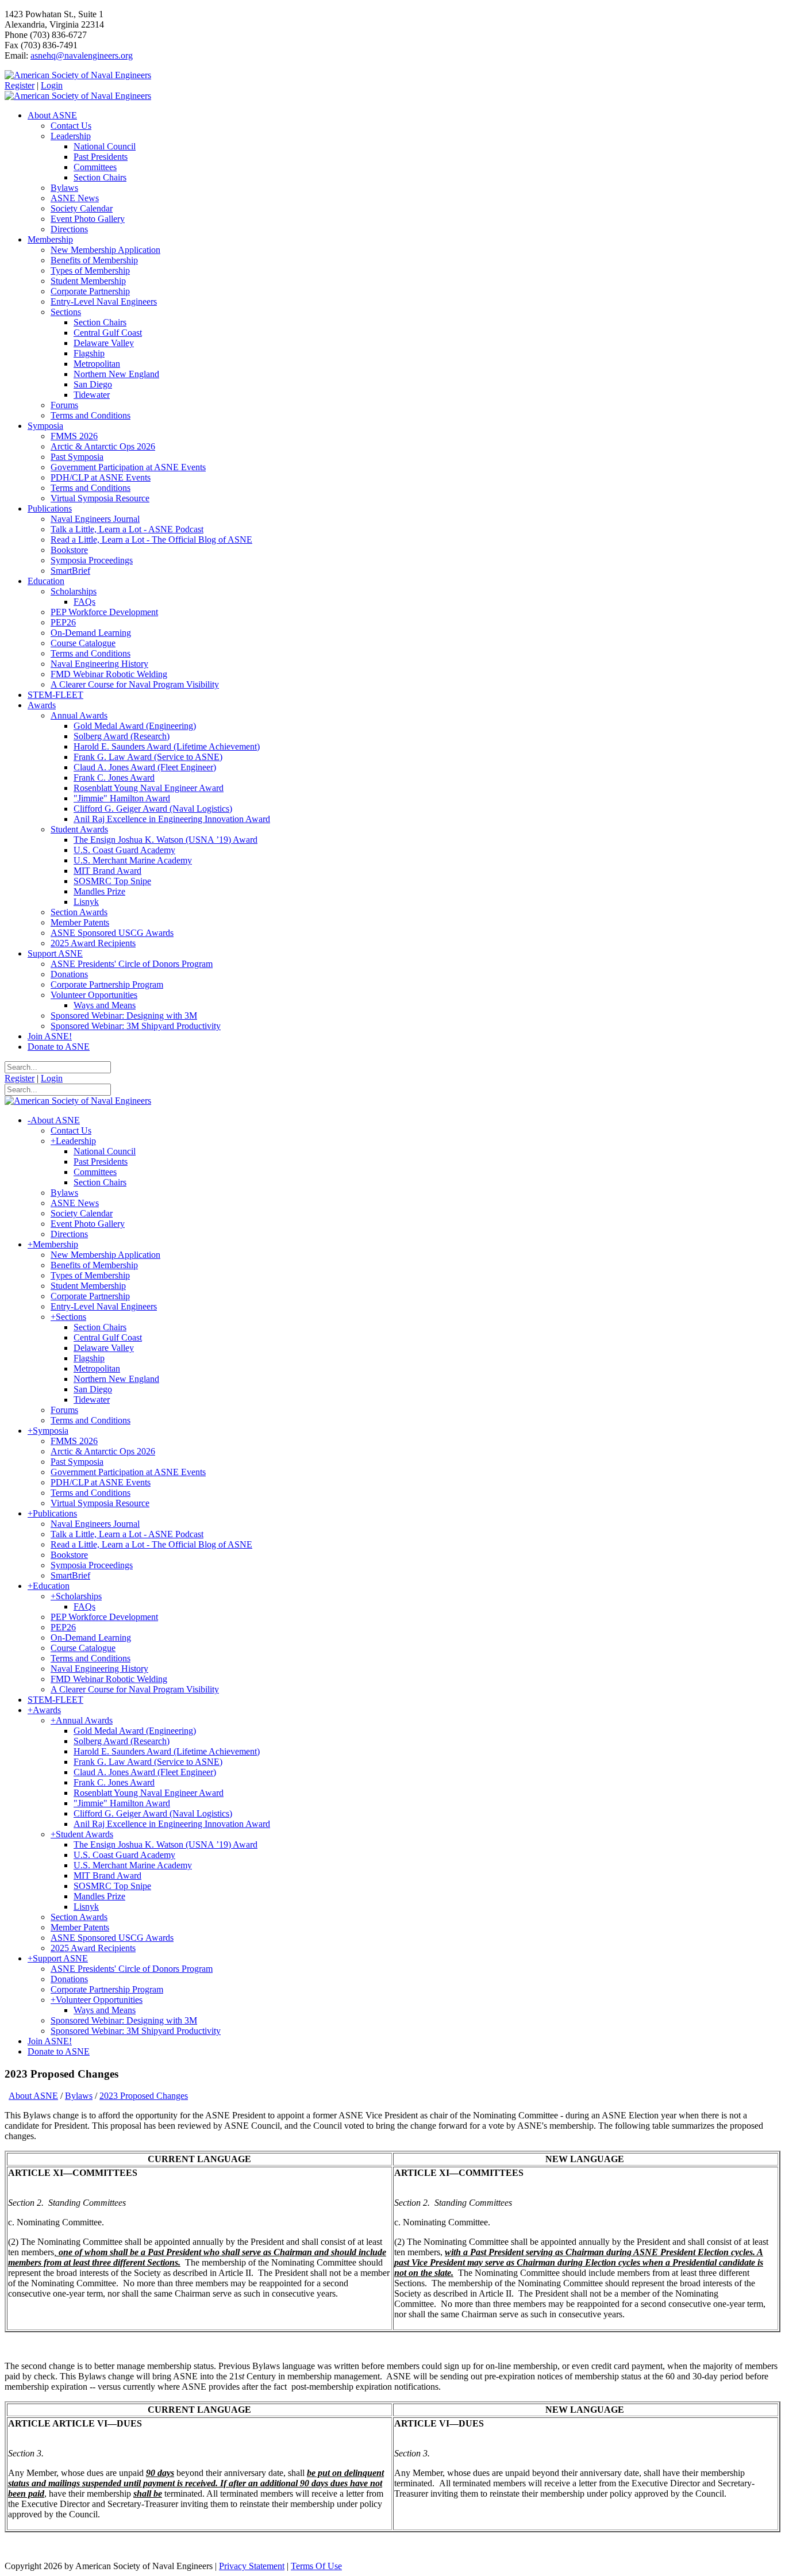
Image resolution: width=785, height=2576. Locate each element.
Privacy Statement (252, 2566)
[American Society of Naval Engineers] (78, 75)
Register (20, 85)
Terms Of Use (316, 2566)
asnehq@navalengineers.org (82, 55)
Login (52, 85)
